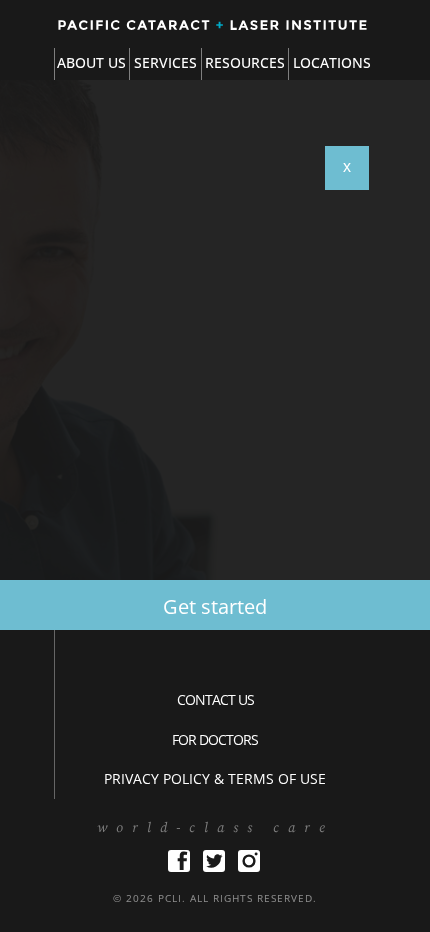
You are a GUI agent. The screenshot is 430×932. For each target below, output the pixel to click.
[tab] (164, 64)
